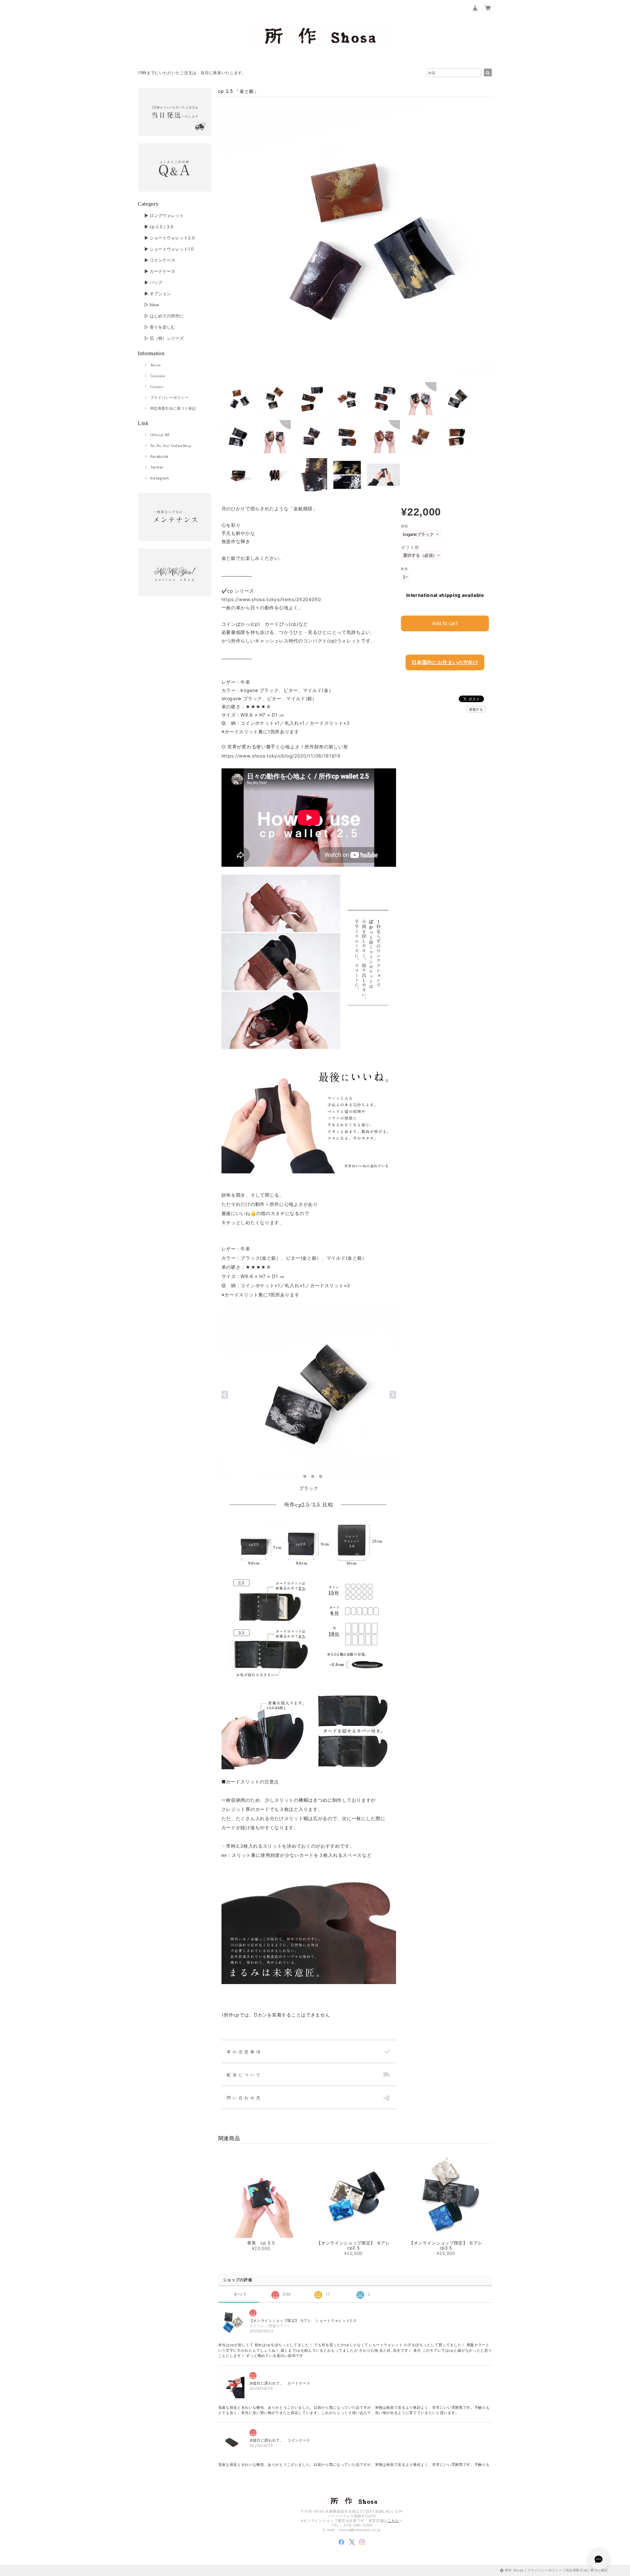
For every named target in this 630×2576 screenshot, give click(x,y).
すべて (240, 2294)
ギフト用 (410, 547)
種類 (404, 526)
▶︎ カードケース (160, 271)
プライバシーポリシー (169, 397)
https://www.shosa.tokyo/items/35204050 (271, 599)
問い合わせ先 (244, 2098)
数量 (404, 569)
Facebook (159, 456)
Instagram (160, 478)
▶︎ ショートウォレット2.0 (169, 238)
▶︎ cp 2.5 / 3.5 (159, 227)
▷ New (152, 305)
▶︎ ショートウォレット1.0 (169, 249)
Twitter (157, 467)
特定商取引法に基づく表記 (173, 408)
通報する (476, 709)
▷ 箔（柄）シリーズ (164, 338)
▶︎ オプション (158, 294)
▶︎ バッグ (153, 282)
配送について (244, 2075)
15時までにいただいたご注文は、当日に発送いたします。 (192, 73)
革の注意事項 (244, 2052)
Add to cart (445, 623)
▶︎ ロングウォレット (164, 215)
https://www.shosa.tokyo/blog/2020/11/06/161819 (281, 756)
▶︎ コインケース (160, 260)
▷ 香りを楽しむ (160, 327)
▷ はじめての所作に (164, 316)
